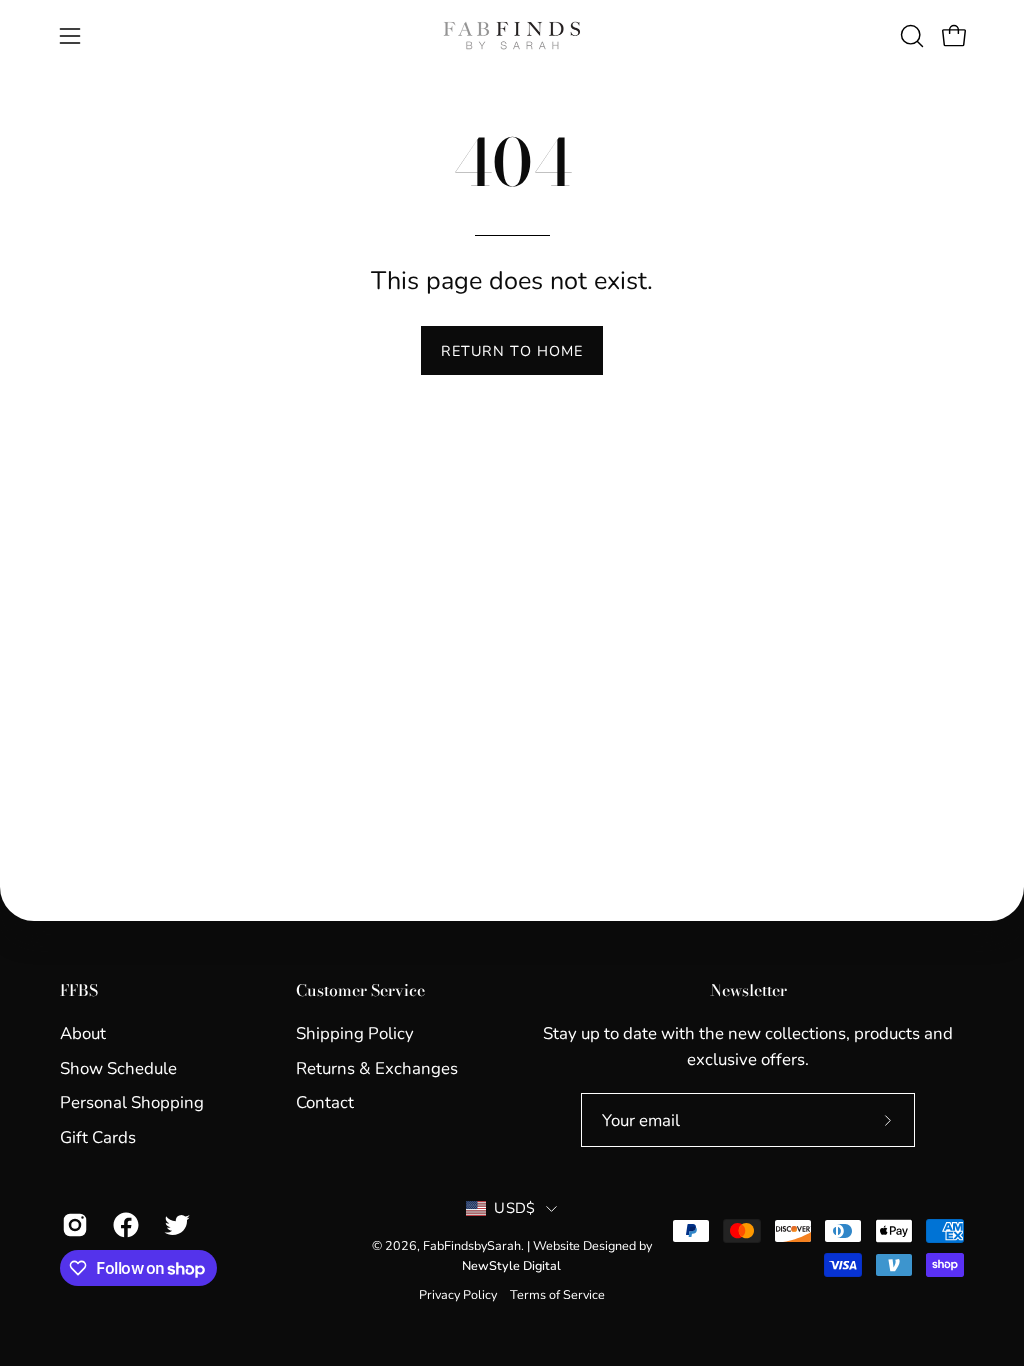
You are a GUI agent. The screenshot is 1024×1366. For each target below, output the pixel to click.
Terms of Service (557, 1294)
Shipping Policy (355, 1033)
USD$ (514, 1208)
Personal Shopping (132, 1102)
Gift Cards (98, 1137)
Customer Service (360, 991)
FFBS (79, 991)
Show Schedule (118, 1067)
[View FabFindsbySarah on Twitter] (174, 1225)
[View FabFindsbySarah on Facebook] (123, 1225)
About (83, 1033)
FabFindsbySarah (472, 1245)
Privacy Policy (458, 1294)
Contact (325, 1102)
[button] (910, 36)
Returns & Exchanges (377, 1067)
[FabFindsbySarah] (512, 36)
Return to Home (512, 351)
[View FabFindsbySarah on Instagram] (72, 1225)
